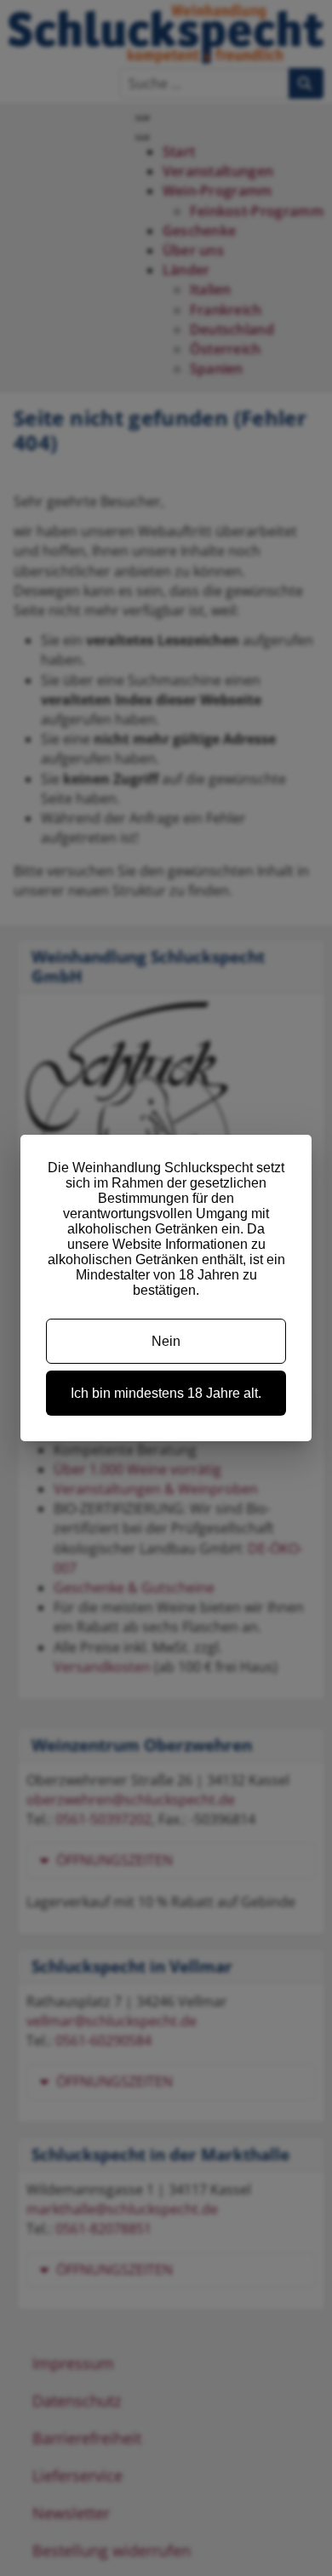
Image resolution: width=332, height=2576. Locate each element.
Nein (166, 1341)
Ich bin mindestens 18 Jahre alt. (166, 1393)
